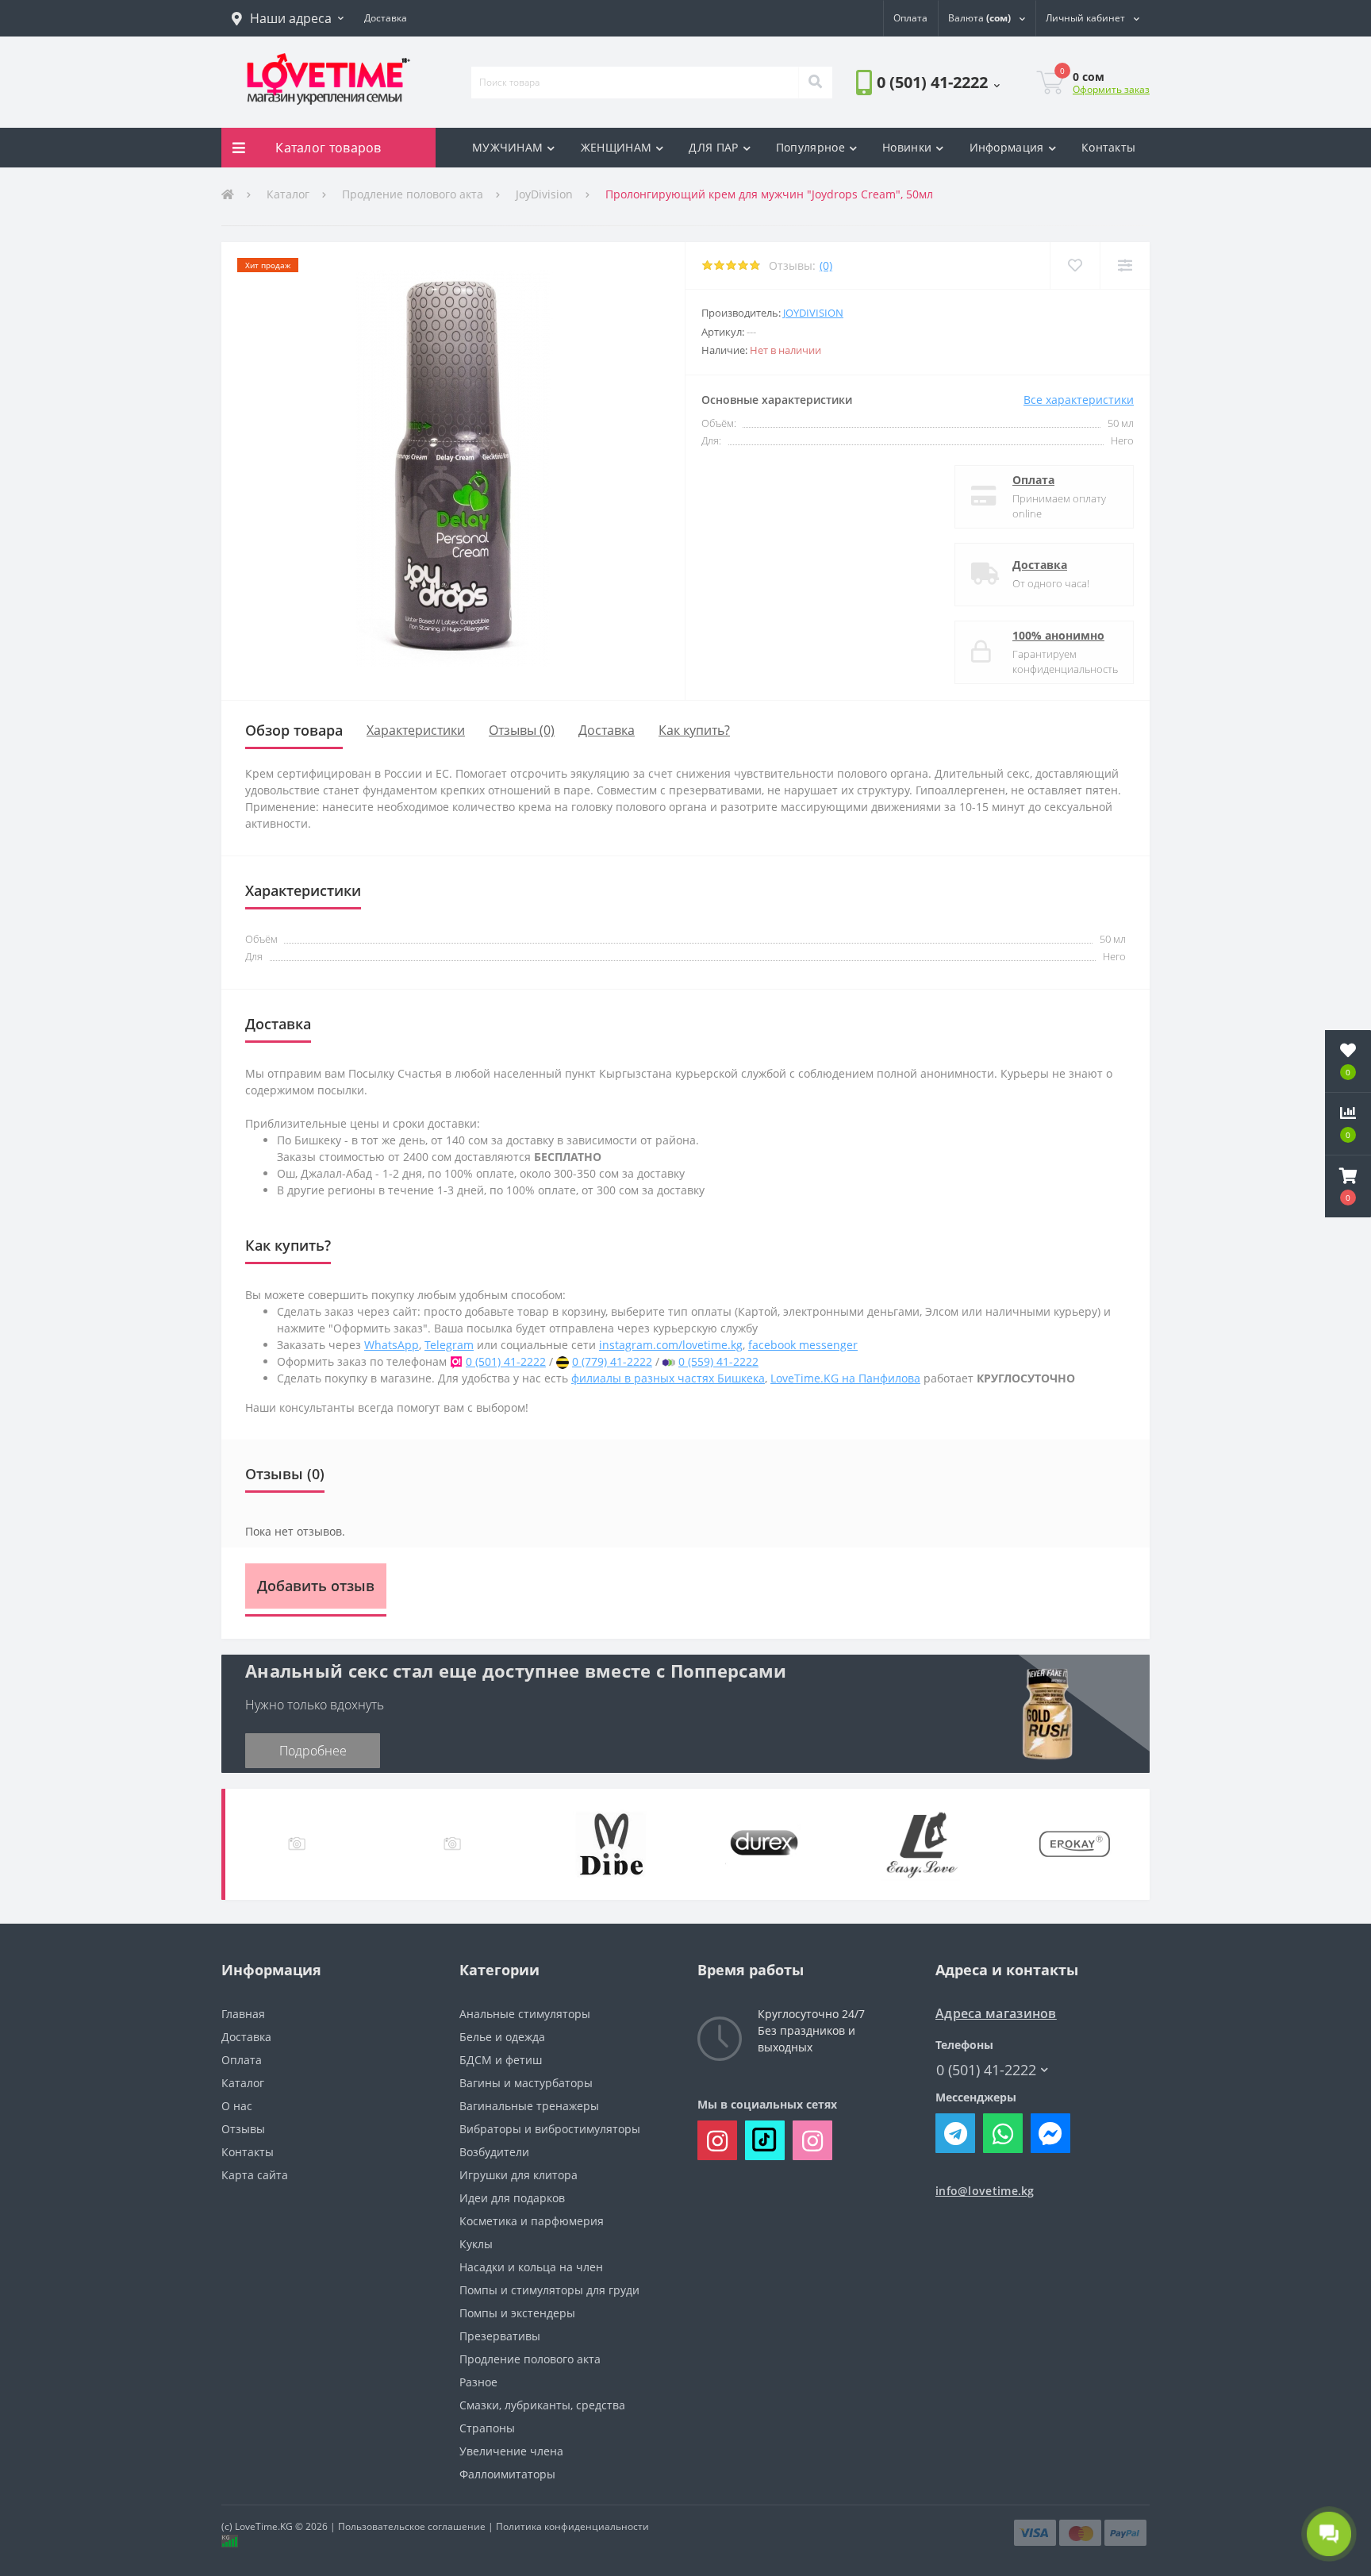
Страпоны (487, 2428)
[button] (288, 18)
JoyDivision (544, 194)
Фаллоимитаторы (507, 2474)
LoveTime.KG (264, 2526)
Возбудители (494, 2152)
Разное (478, 2382)
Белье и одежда (502, 2037)
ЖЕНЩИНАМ (616, 147)
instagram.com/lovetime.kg (671, 1345)
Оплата (1033, 480)
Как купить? (694, 730)
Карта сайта (255, 2175)
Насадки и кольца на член (531, 2267)
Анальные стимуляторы (525, 2014)
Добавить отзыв (316, 1586)
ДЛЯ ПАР (713, 147)
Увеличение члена (511, 2451)
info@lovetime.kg (985, 2191)
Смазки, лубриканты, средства (542, 2405)
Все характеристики (1079, 400)
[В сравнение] (1125, 265)
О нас (237, 2106)
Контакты (1108, 147)
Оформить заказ (1111, 89)
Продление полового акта (413, 194)
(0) (826, 265)
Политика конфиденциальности (572, 2526)
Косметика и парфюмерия (532, 2221)
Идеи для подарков (512, 2198)
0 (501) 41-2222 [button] (986, 2070)
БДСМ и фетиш (501, 2060)
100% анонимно (1058, 635)
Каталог (288, 194)
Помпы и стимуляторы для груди (549, 2290)
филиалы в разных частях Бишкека (668, 1378)
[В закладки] (1075, 265)
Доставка (1040, 565)
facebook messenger (803, 1345)
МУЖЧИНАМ (507, 147)
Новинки (907, 147)
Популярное (810, 147)
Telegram (449, 1345)
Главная (243, 2014)
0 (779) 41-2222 (612, 1361)
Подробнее (313, 1751)
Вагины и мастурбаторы (526, 2083)
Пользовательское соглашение (412, 2526)
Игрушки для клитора (518, 2175)
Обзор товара (294, 730)
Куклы (476, 2244)
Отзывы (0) (522, 730)
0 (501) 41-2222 (901, 127)
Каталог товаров (328, 148)
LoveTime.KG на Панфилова (845, 1378)
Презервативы (500, 2336)
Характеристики (416, 730)
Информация (1007, 147)
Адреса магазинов (996, 2014)
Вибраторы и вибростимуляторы (550, 2129)
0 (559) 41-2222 (718, 1361)
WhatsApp (392, 1345)
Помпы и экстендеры (517, 2313)
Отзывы (243, 2129)
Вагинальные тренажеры (529, 2106)
